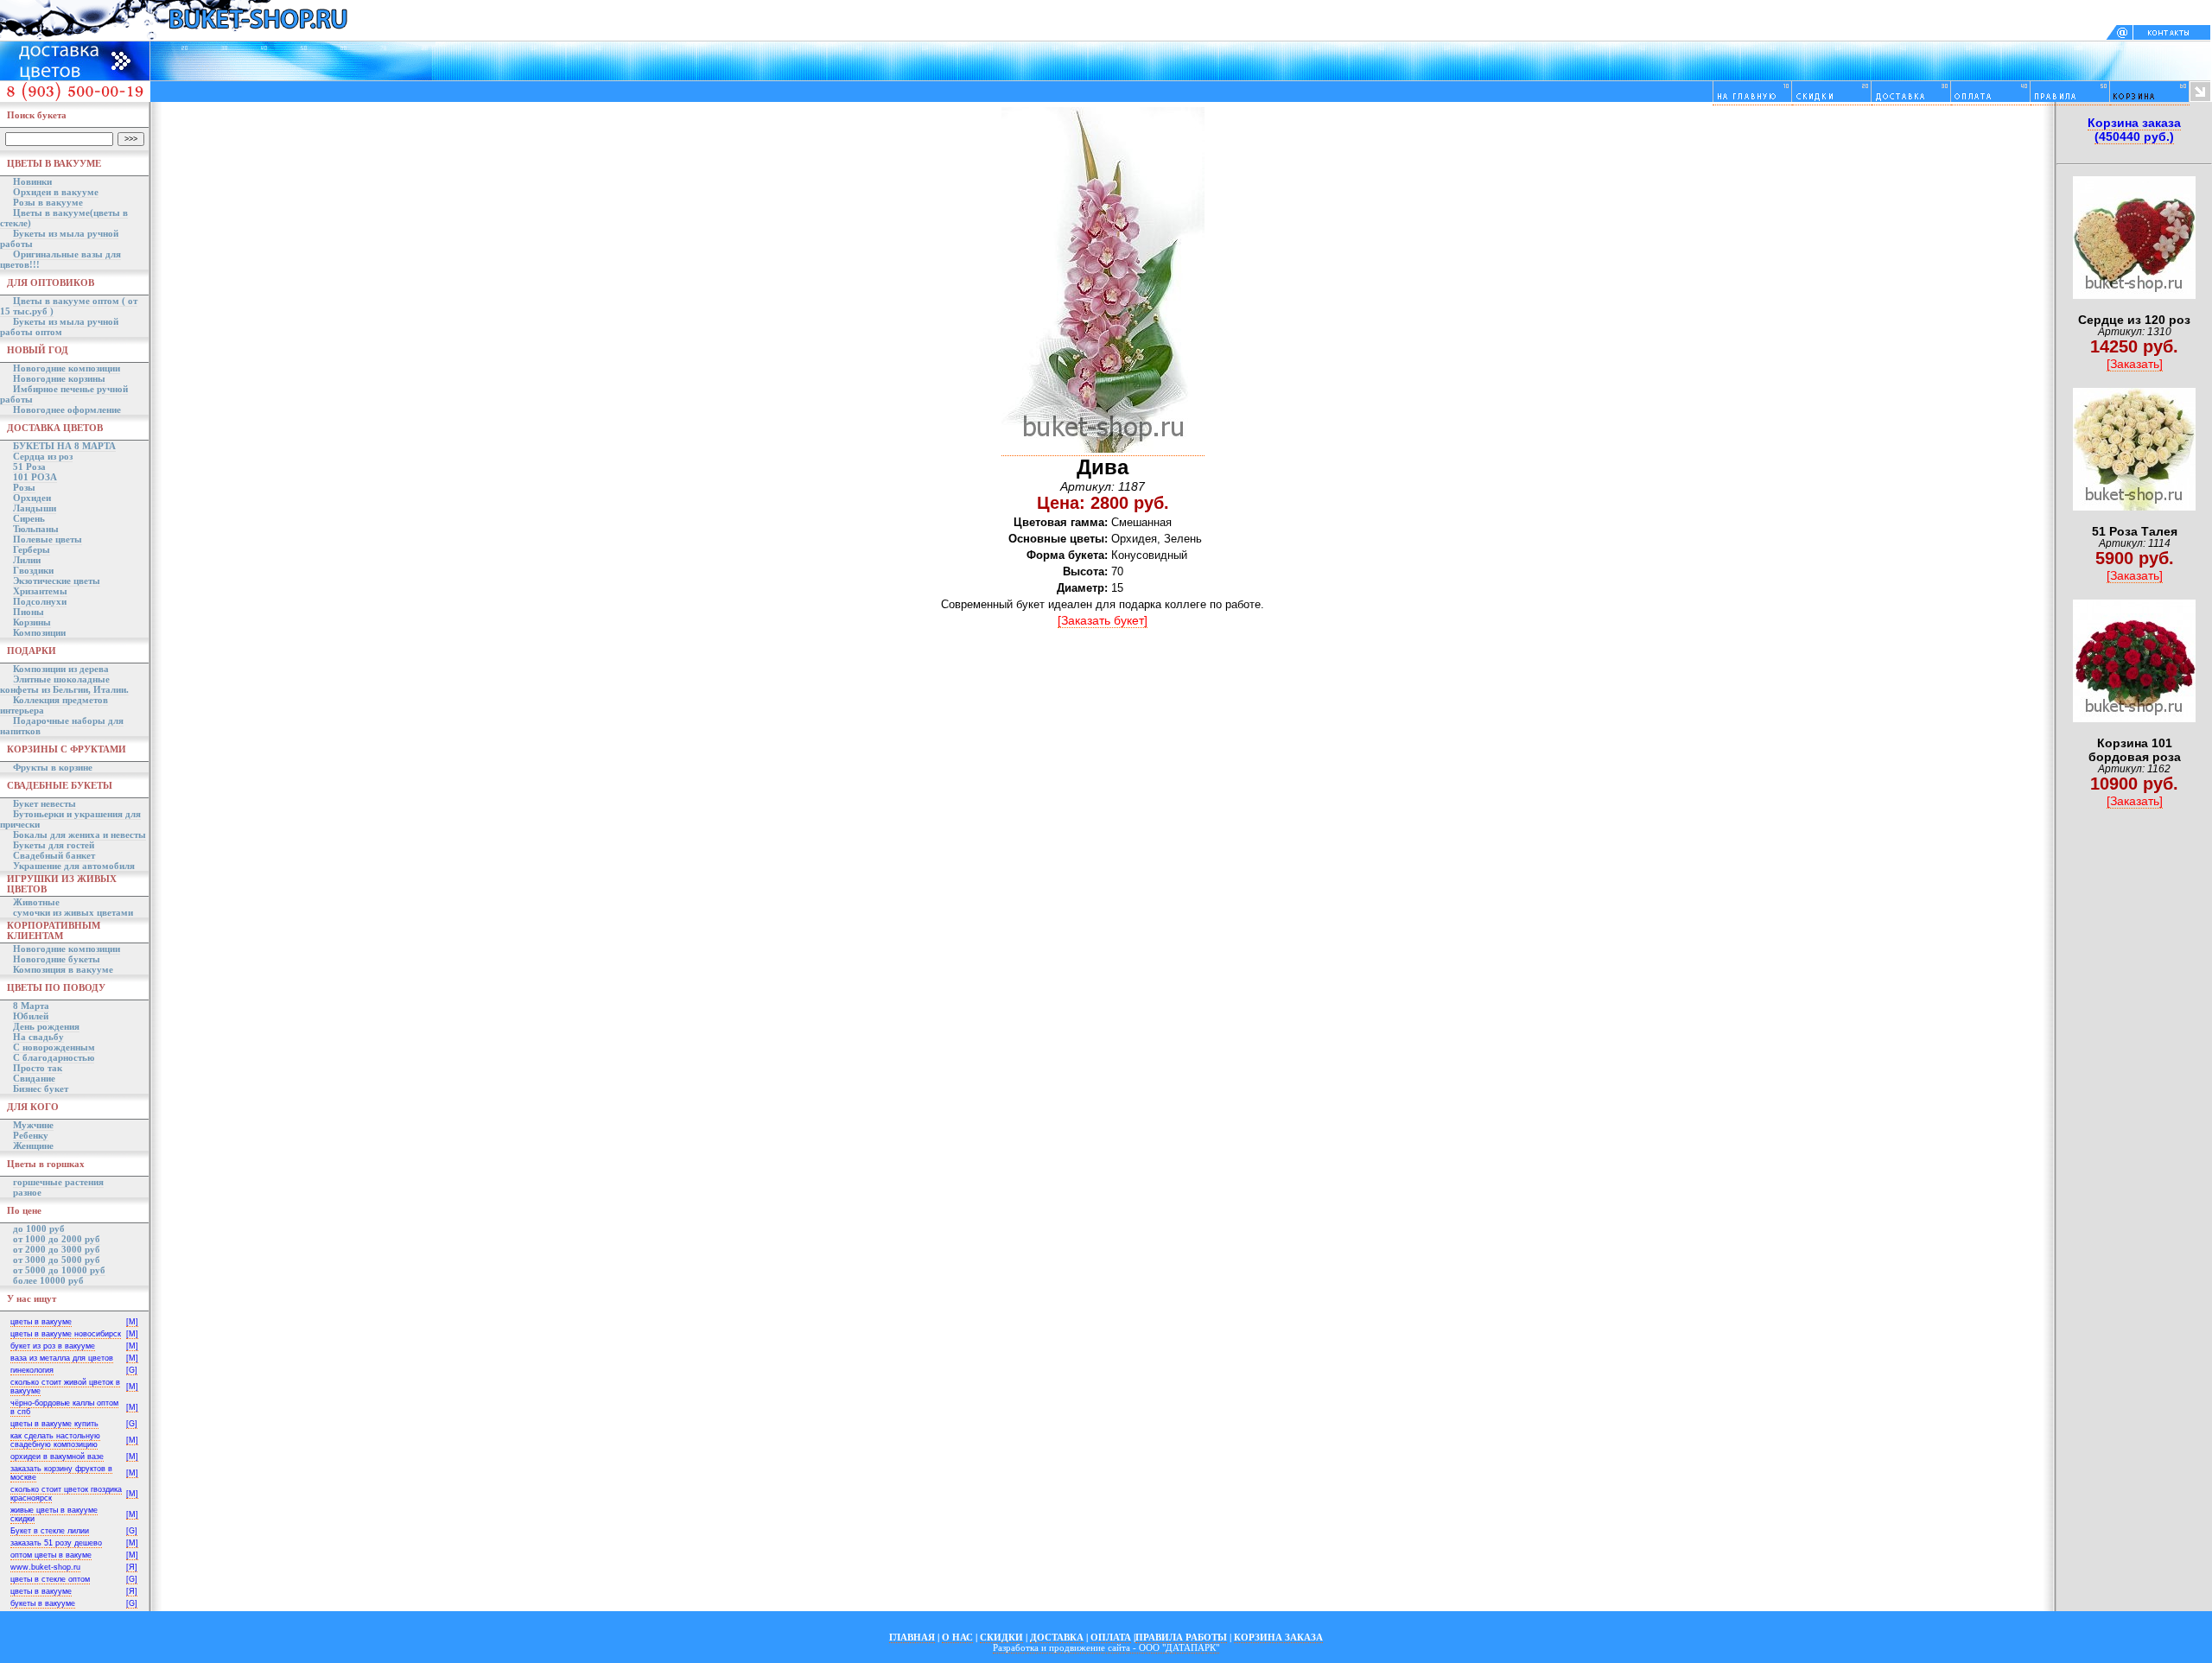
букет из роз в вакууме (53, 1346)
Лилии (27, 560)
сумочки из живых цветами (73, 912)
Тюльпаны (36, 529)
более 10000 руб (48, 1280)
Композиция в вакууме (63, 969)
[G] (132, 1370)
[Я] (132, 1567)
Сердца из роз (43, 456)
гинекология (32, 1370)
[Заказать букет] (1103, 620)
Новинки (32, 181)
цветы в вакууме (41, 1322)
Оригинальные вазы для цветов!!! (60, 259)
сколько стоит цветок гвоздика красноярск (66, 1494)
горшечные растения (58, 1182)
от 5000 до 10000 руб (59, 1270)
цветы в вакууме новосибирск (66, 1334)
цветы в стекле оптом (50, 1579)
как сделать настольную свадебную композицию (55, 1440)
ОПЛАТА (1111, 1637)
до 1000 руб (39, 1228)
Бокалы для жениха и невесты (79, 835)
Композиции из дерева (61, 669)
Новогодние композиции (67, 368)
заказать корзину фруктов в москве (61, 1473)
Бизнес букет (41, 1089)
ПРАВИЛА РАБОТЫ (1181, 1637)
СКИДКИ (1001, 1637)
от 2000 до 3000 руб (57, 1249)
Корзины (32, 622)
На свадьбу (38, 1037)
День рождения (46, 1026)
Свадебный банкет (54, 855)
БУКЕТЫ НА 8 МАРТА (64, 446)
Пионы (29, 612)
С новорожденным (54, 1047)
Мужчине (33, 1125)
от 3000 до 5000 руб (57, 1260)
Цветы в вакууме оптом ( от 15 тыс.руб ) (69, 306)
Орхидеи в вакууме (56, 192)
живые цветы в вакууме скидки (54, 1514)
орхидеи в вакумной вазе (57, 1457)
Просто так (38, 1068)
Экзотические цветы (57, 581)
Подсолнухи (40, 601)
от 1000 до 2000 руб (57, 1239)
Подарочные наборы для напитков (62, 726)
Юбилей (31, 1016)
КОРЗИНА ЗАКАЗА (1278, 1637)
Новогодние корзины (59, 378)
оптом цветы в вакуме (51, 1555)
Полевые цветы (48, 539)
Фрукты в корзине (53, 767)
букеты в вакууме (43, 1603)
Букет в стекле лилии (50, 1531)
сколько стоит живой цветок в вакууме (65, 1387)
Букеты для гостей (54, 845)
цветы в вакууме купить (54, 1424)
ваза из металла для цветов (62, 1358)
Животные (36, 902)
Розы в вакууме (48, 202)
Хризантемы (40, 591)
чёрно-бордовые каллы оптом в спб (64, 1407)
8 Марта (31, 1006)
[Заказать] (2135, 364)
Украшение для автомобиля (74, 866)
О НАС (957, 1637)
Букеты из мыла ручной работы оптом (59, 327)
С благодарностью (54, 1057)
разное (27, 1192)
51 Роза (29, 467)
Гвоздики (33, 570)
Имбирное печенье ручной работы (64, 394)
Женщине (33, 1146)
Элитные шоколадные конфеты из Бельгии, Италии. (64, 684)
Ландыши (35, 508)
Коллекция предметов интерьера (54, 705)
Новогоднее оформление (67, 409)
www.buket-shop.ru (45, 1567)
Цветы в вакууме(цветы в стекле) (64, 218)
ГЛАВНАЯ (912, 1637)
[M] (132, 1322)
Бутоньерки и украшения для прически (70, 819)
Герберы (32, 549)
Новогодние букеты (57, 959)
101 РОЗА (35, 477)
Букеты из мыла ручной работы (59, 238)
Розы (24, 487)
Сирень (29, 518)
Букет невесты (44, 803)
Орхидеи (32, 498)
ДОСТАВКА (1057, 1637)
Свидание (34, 1078)
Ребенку (31, 1135)
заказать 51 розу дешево (56, 1543)
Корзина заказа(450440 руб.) (2134, 130)
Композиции (39, 632)
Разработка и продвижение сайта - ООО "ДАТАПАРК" (1106, 1647)
